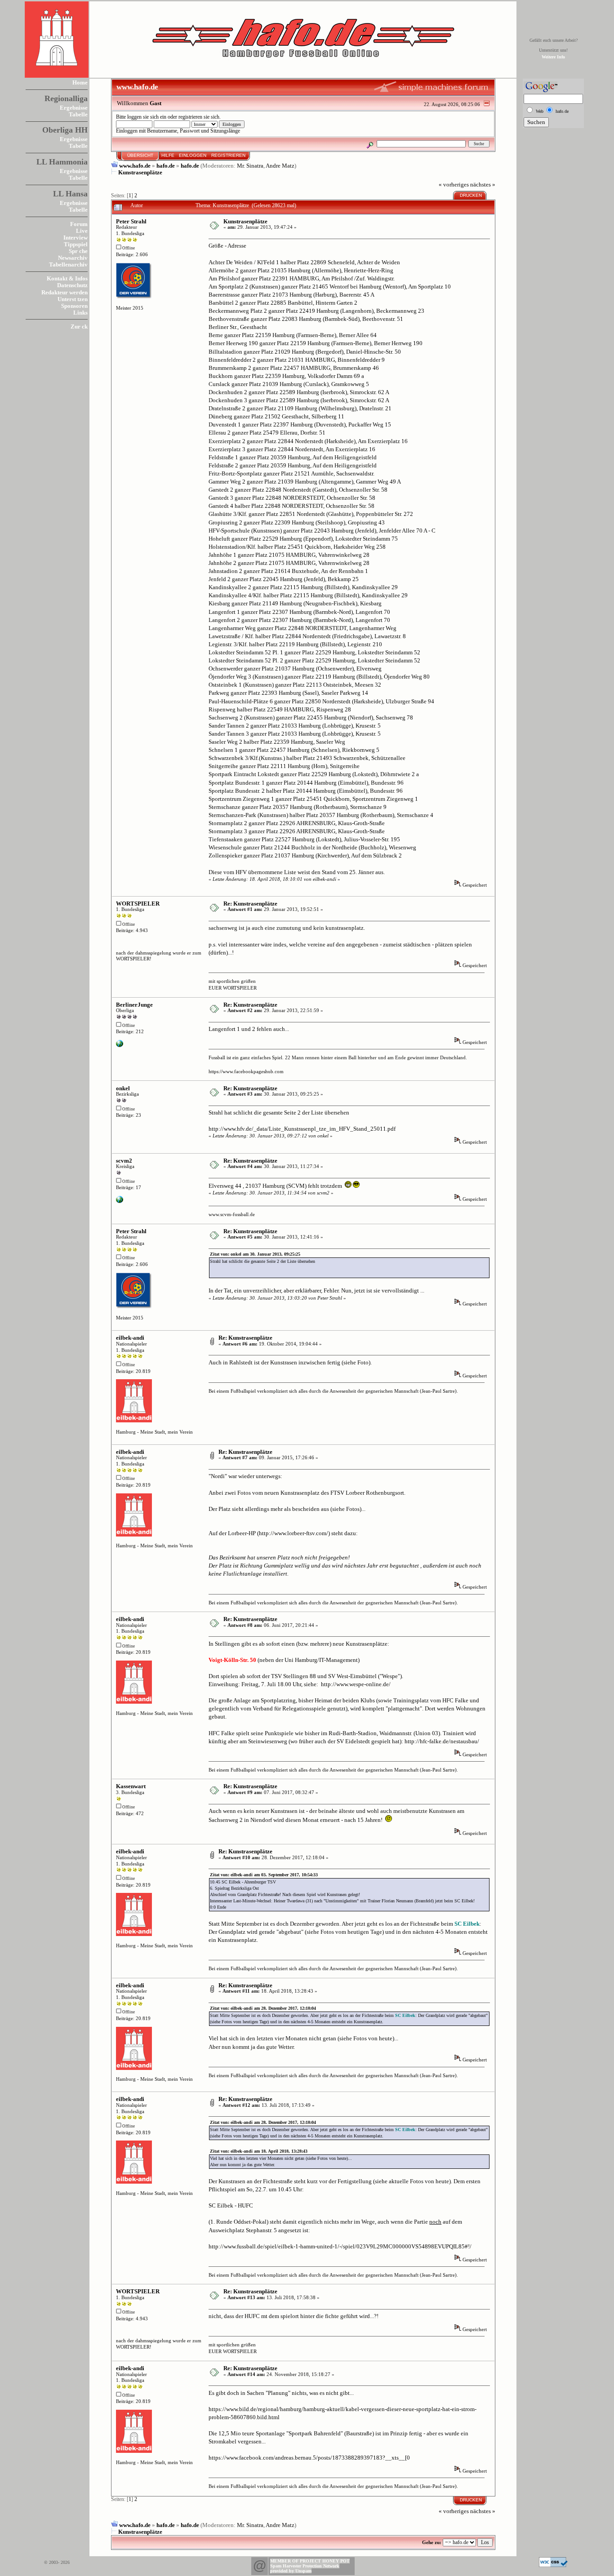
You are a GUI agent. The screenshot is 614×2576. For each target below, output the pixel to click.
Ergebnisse (74, 108)
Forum (79, 224)
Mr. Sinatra (250, 166)
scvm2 (124, 1161)
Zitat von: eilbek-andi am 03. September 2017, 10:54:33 (264, 1875)
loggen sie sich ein (147, 117)
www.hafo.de (135, 166)
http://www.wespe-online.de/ (356, 1684)
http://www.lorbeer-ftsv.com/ (294, 1533)
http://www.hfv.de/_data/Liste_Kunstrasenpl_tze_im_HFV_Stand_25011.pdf (302, 1129)
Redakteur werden (65, 292)
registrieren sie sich (199, 117)
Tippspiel (76, 244)
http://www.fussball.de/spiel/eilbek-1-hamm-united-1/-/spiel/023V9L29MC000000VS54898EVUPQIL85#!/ (340, 2246)
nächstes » (483, 184)
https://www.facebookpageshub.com (246, 1071)
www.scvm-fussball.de (232, 1214)
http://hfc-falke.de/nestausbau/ (442, 1741)
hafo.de (166, 166)
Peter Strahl (131, 221)
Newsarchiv (73, 258)
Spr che (78, 251)
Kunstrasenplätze (140, 172)
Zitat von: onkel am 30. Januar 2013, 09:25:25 (255, 1254)
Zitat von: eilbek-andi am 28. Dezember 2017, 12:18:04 (263, 2008)
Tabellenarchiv (68, 264)
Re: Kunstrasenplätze (250, 904)
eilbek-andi (130, 1338)
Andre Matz (280, 166)
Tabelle (78, 114)
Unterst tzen (73, 299)
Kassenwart (131, 1786)
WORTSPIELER (138, 904)
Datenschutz (72, 285)
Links (80, 313)
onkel (123, 1088)
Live (82, 231)
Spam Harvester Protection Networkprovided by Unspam (305, 2568)
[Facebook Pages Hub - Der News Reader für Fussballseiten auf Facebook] (120, 1045)
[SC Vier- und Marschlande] (120, 1201)
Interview (76, 238)
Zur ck (79, 326)
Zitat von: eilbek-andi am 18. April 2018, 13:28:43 (259, 2151)
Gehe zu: (432, 2542)
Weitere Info (553, 57)
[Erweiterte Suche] (370, 144)
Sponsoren (74, 306)
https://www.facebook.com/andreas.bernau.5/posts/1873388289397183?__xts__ (307, 2458)
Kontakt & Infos (67, 278)
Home (80, 82)
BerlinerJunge (134, 1005)
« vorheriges (454, 184)
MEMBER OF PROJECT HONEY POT (310, 2561)
